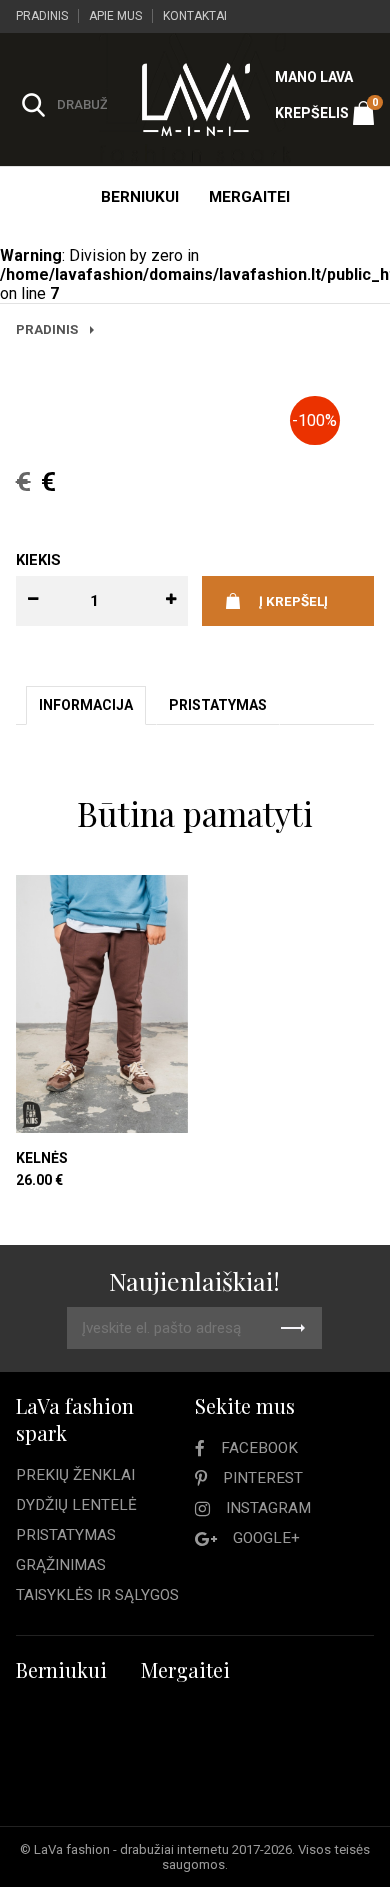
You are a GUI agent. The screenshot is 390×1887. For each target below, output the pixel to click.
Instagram (268, 1508)
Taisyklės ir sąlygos (97, 1595)
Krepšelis (324, 108)
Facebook (259, 1448)
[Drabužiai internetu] (195, 99)
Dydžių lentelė (76, 1505)
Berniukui (140, 197)
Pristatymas (66, 1535)
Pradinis (42, 16)
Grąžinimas (61, 1565)
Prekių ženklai (75, 1475)
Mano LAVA (314, 77)
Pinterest (263, 1478)
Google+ (266, 1538)
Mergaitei (249, 197)
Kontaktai (195, 16)
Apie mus (115, 16)
